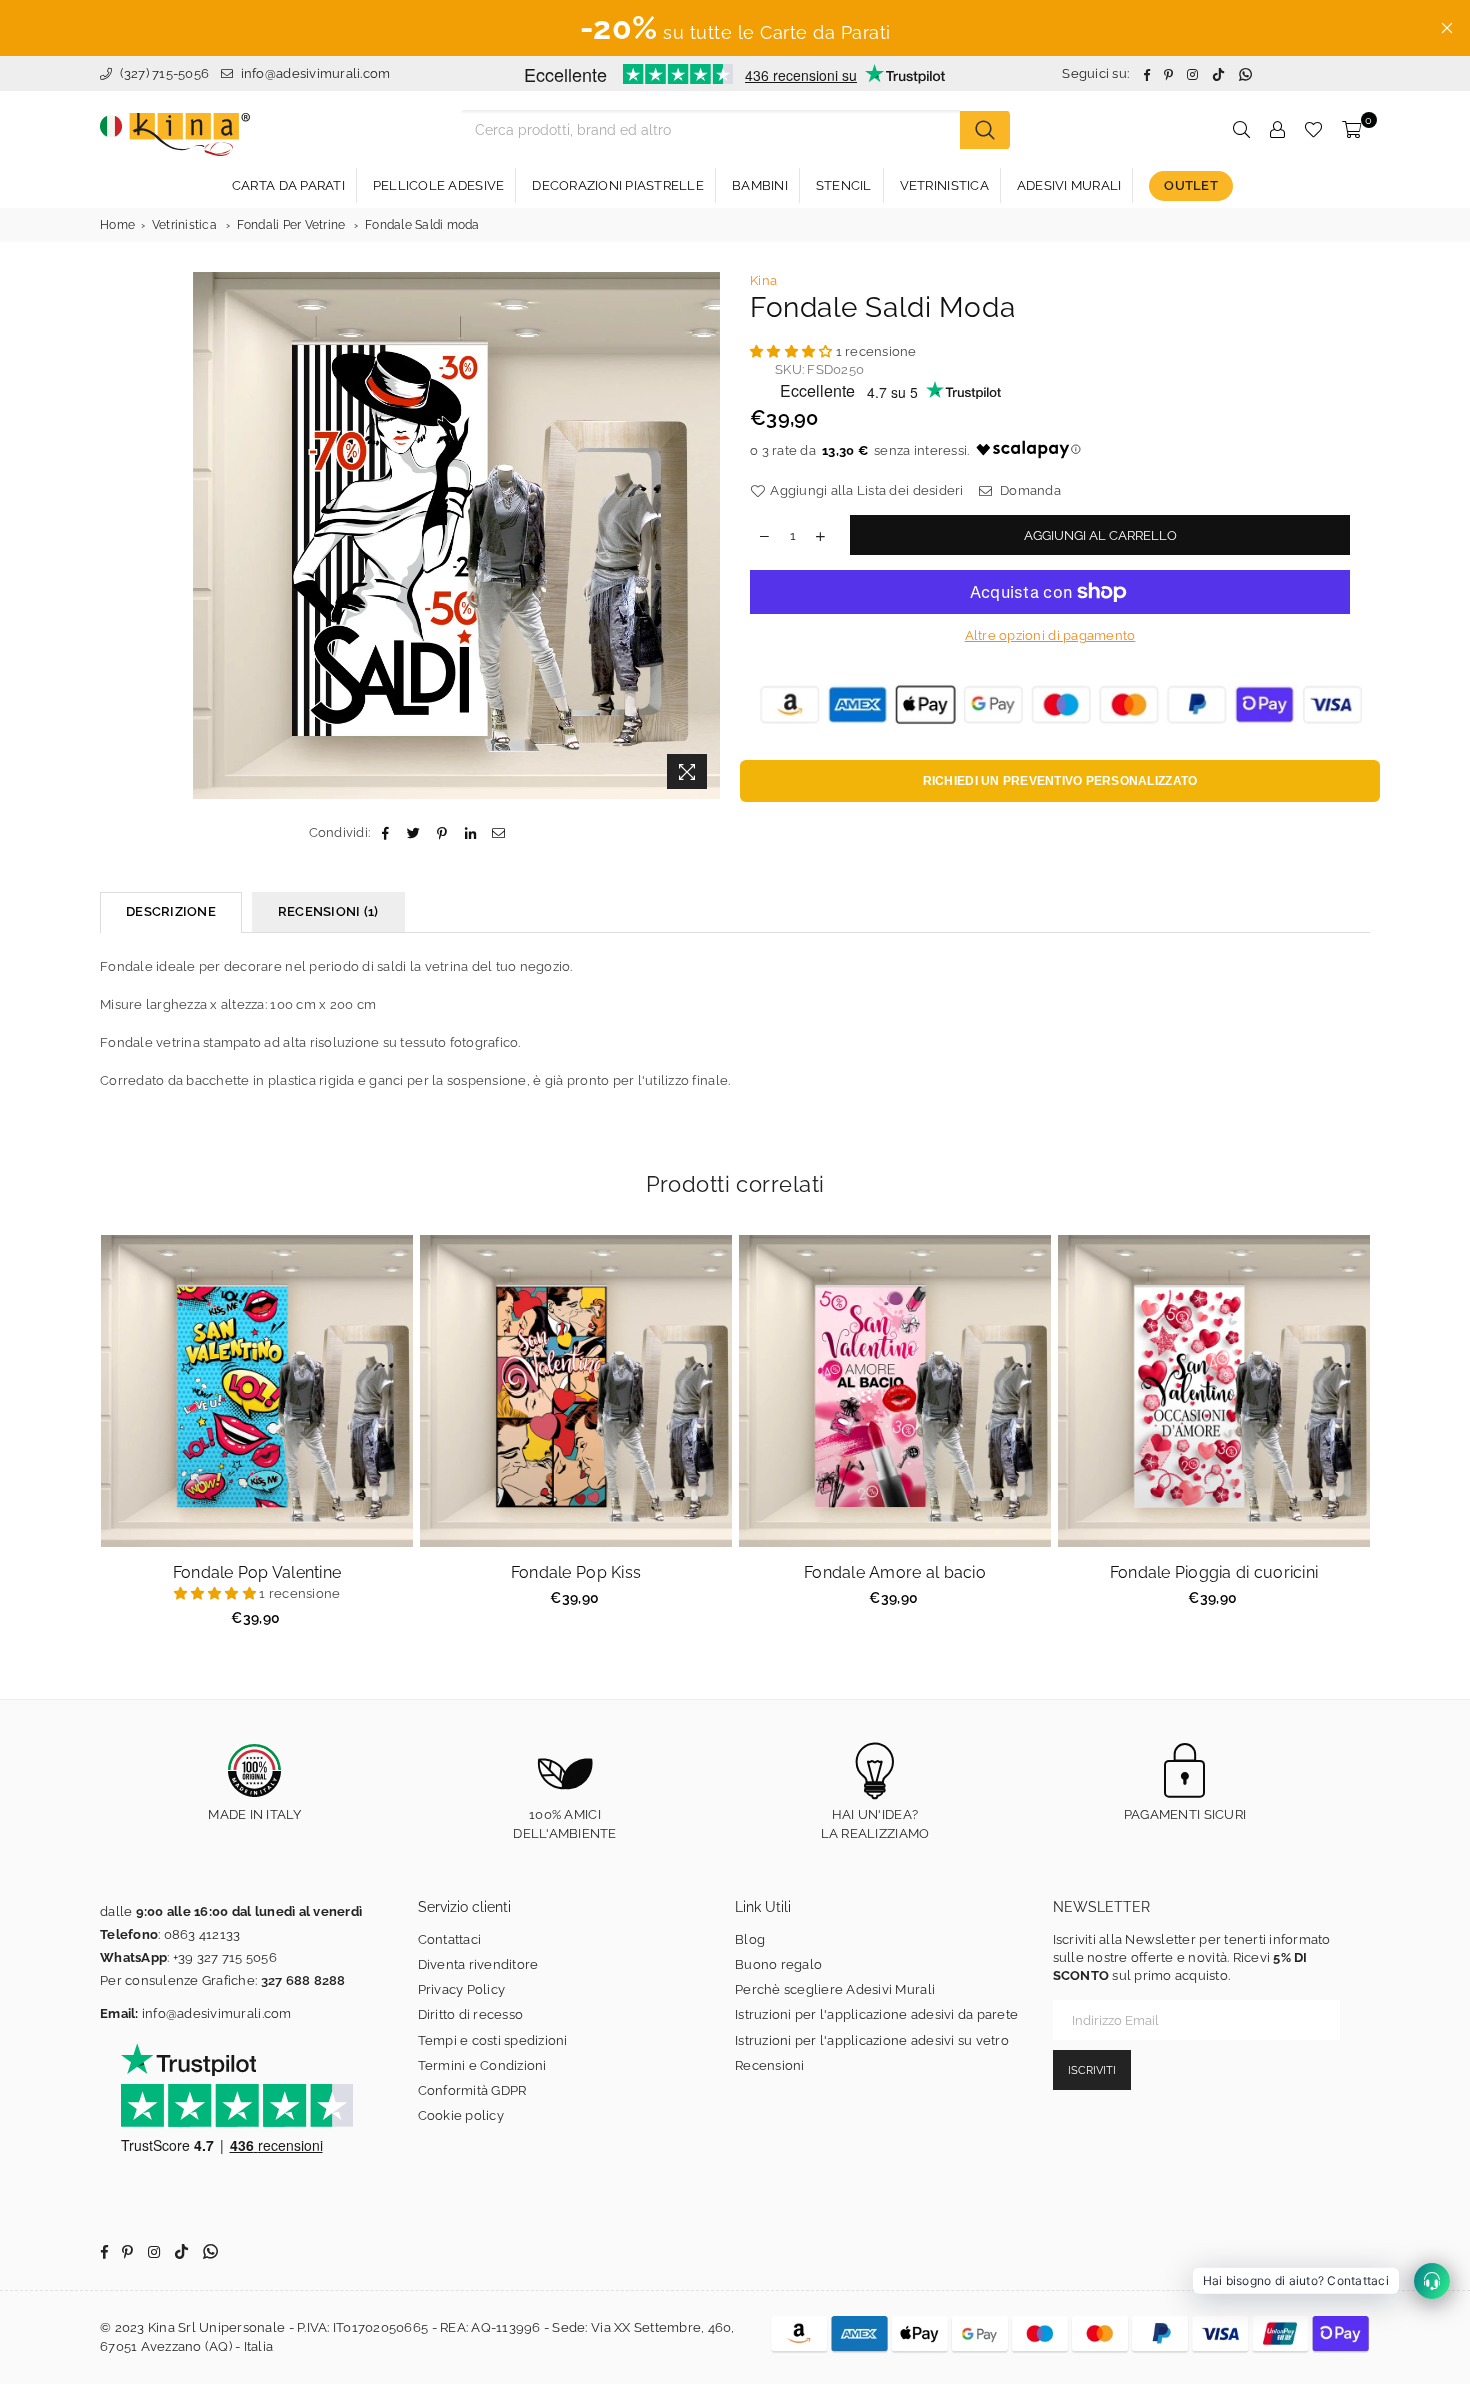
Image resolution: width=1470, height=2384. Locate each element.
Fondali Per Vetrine (291, 225)
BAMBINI (760, 185)
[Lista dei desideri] (1313, 130)
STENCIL (844, 185)
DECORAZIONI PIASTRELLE (618, 185)
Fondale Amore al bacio (895, 1572)
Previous (75, 1441)
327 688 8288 (303, 1980)
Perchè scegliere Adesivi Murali (835, 1989)
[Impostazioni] (1277, 130)
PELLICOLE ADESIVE (438, 185)
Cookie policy (461, 2115)
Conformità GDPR (472, 2090)
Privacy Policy (462, 1989)
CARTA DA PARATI (288, 185)
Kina (763, 280)
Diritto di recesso (471, 2014)
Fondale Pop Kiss (576, 1572)
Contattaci (450, 1939)
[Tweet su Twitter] (414, 833)
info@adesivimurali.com (316, 73)
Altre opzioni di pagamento (1050, 635)
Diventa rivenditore (478, 1964)
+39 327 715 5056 (225, 1957)
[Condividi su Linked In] (470, 833)
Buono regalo (778, 1964)
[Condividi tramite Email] (498, 833)
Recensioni (770, 2065)
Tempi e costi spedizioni (493, 2040)
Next (1395, 1441)
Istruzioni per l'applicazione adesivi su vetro (872, 2040)
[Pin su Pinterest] (442, 833)
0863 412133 (202, 1934)
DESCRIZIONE (171, 911)
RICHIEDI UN (1060, 781)
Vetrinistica (184, 225)
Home (117, 225)
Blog (750, 1939)
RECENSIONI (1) (328, 911)
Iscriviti (1092, 2070)
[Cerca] (985, 130)
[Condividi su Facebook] (385, 833)
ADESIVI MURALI (1069, 185)
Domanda (1029, 490)
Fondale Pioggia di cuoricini (1214, 1572)
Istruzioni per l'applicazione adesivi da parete (876, 2014)
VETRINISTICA (944, 185)
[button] (793, 351)
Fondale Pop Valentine (257, 1572)
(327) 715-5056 (162, 73)
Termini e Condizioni (482, 2065)
